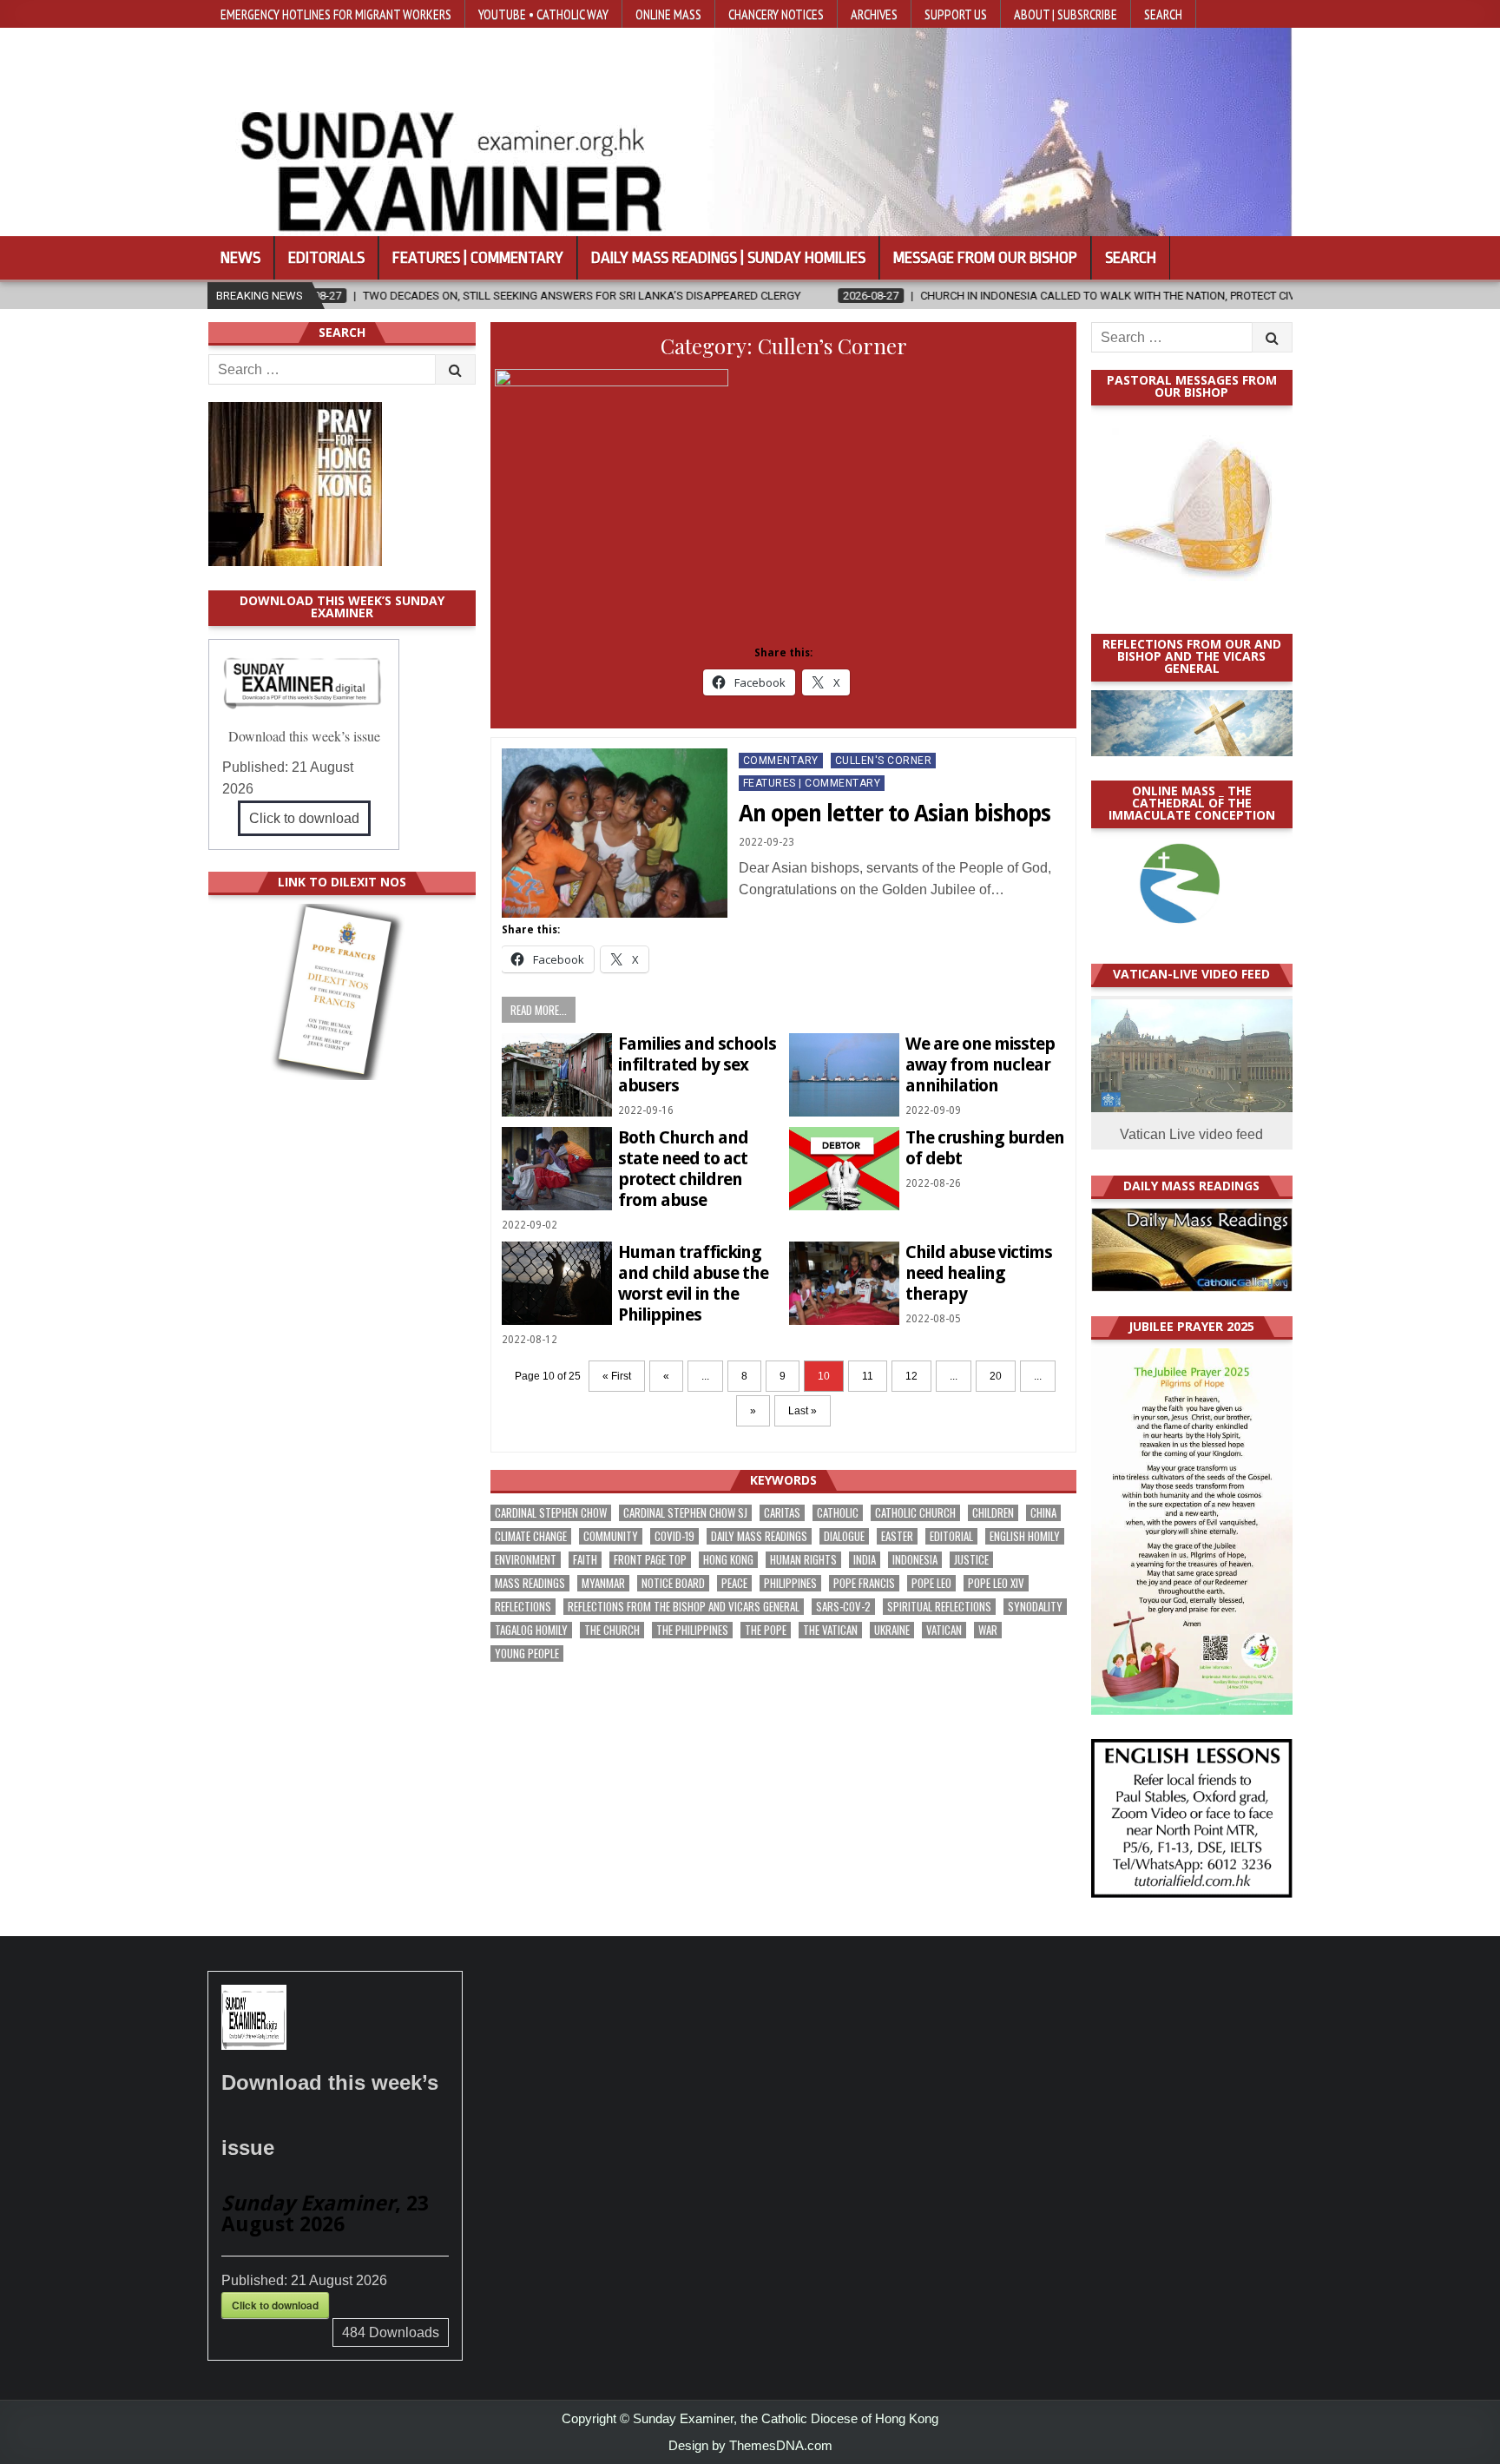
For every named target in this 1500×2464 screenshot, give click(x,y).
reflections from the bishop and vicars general (684, 1607)
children (993, 1513)
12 (911, 1376)
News (240, 258)
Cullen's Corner (884, 761)
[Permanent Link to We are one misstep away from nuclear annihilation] (844, 1074)
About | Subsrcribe (1066, 14)
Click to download (304, 818)
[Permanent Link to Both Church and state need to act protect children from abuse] (557, 1168)
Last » (803, 1411)
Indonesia (915, 1560)
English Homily (1025, 1536)
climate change (531, 1536)
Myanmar (603, 1583)
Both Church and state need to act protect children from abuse (683, 1169)
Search (1163, 14)
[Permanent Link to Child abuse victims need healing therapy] (844, 1283)
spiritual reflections (939, 1607)
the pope (766, 1630)
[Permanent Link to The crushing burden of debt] (844, 1168)
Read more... (539, 1010)
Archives (874, 14)
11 (868, 1376)
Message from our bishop (985, 258)
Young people (527, 1654)
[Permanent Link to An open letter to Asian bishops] (615, 833)
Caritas (782, 1513)
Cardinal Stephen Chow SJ (685, 1513)
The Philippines (692, 1630)
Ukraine (892, 1630)
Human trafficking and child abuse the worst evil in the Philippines (693, 1283)
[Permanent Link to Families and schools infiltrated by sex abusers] (557, 1074)
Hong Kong (728, 1560)
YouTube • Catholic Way (543, 14)
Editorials (326, 258)
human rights (803, 1560)
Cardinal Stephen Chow (551, 1513)
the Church (612, 1630)
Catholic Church (915, 1513)
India (865, 1560)
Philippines (790, 1583)
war (988, 1630)
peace (734, 1583)
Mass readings (530, 1583)
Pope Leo (931, 1583)
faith (585, 1560)
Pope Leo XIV (996, 1583)
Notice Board (673, 1583)
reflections (523, 1607)
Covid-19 (674, 1536)
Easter (897, 1536)
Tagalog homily (531, 1630)
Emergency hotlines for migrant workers (336, 14)
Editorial (951, 1536)
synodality (1035, 1607)
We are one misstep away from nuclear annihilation (980, 1064)
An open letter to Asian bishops (895, 814)
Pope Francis (864, 1583)
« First (617, 1376)
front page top (650, 1560)
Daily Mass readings (759, 1536)
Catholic (838, 1513)
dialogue (844, 1536)
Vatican (944, 1630)
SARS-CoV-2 (843, 1607)
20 (996, 1376)
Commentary (781, 761)
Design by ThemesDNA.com (750, 2445)
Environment (526, 1560)
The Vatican (830, 1630)
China (1043, 1513)
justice (971, 1560)
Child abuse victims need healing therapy (979, 1273)
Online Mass (668, 14)
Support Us (956, 14)
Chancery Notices (776, 14)
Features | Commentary (478, 258)
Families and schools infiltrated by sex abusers (697, 1064)
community (611, 1536)
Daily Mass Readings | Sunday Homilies (728, 258)
